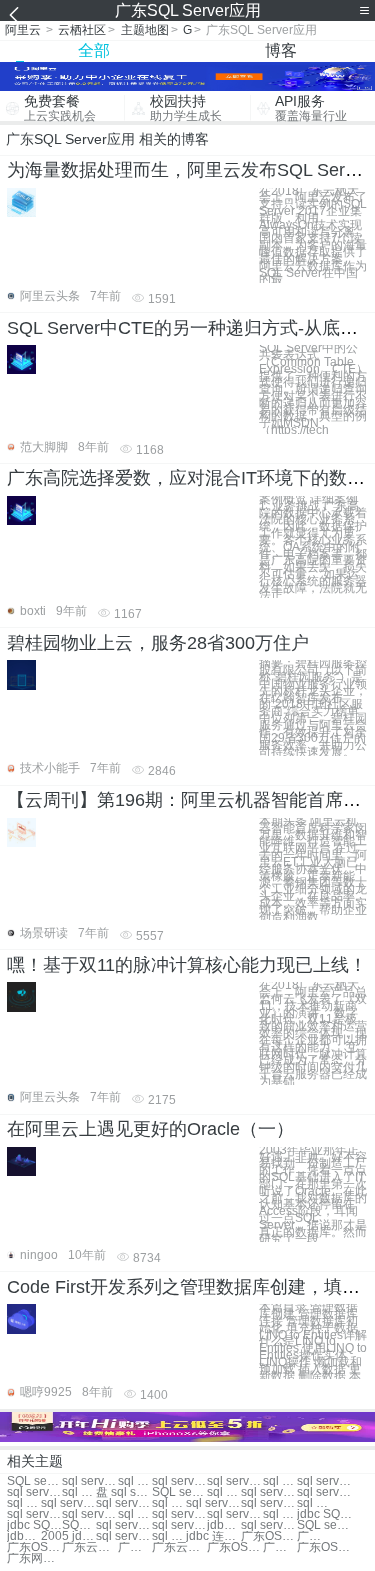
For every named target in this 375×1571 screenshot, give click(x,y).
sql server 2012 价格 (179, 1514)
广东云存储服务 (135, 1547)
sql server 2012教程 (280, 1514)
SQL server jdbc (79, 1525)
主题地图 (145, 30)
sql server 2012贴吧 (24, 1503)
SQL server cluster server (179, 1492)
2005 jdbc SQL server (68, 1536)
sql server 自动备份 (34, 1514)
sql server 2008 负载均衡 (169, 1536)
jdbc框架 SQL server (24, 1536)
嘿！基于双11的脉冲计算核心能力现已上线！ (187, 965)
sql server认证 (34, 1492)
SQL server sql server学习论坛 (34, 1481)
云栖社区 (82, 30)
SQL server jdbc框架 (324, 1525)
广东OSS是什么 (234, 1547)
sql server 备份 (280, 1481)
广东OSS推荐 (314, 1536)
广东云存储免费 (179, 1547)
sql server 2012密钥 (169, 1503)
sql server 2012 (179, 1481)
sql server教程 (324, 1481)
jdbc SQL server (324, 1514)
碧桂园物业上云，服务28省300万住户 (158, 643)
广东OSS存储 (34, 1547)
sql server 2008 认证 (268, 1492)
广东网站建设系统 (34, 1558)
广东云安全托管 (89, 1547)
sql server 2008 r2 (123, 1525)
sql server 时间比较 (324, 1492)
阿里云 (23, 30)
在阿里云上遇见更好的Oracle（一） (150, 1129)
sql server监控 (89, 1481)
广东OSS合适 (324, 1547)
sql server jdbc (123, 1503)
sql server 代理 (135, 1481)
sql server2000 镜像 (213, 1503)
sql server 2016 (79, 1492)
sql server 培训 (234, 1481)
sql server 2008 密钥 (224, 1492)
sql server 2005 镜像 (268, 1503)
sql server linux (234, 1514)
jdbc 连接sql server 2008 (213, 1536)
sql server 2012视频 (135, 1514)
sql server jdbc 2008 (179, 1525)
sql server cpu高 (268, 1525)
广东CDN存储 (280, 1547)
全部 (94, 50)
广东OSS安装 (268, 1536)
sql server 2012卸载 (68, 1503)
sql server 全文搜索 (89, 1514)
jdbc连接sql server (224, 1525)
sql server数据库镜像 (123, 1536)
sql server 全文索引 (314, 1503)
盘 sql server (123, 1492)
